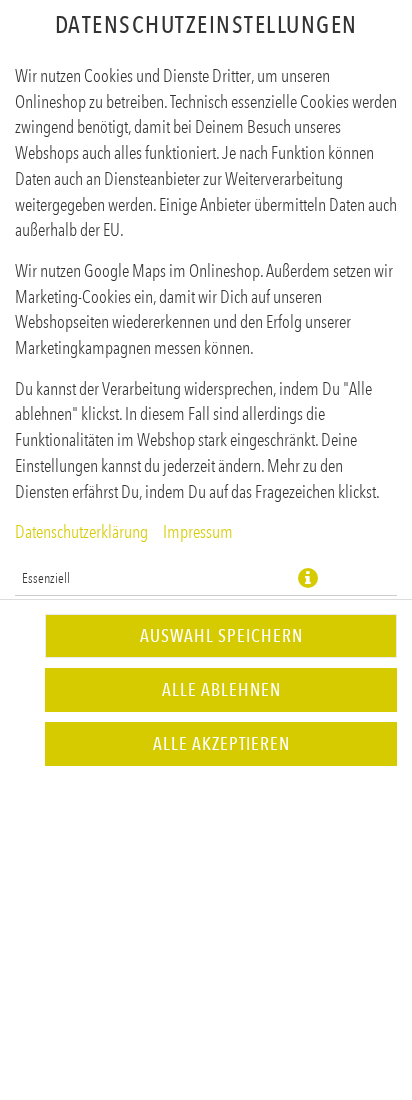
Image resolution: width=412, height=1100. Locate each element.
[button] (308, 578)
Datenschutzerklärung (81, 532)
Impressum (198, 532)
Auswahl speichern (221, 636)
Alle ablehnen (221, 690)
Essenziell (46, 578)
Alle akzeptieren (221, 744)
